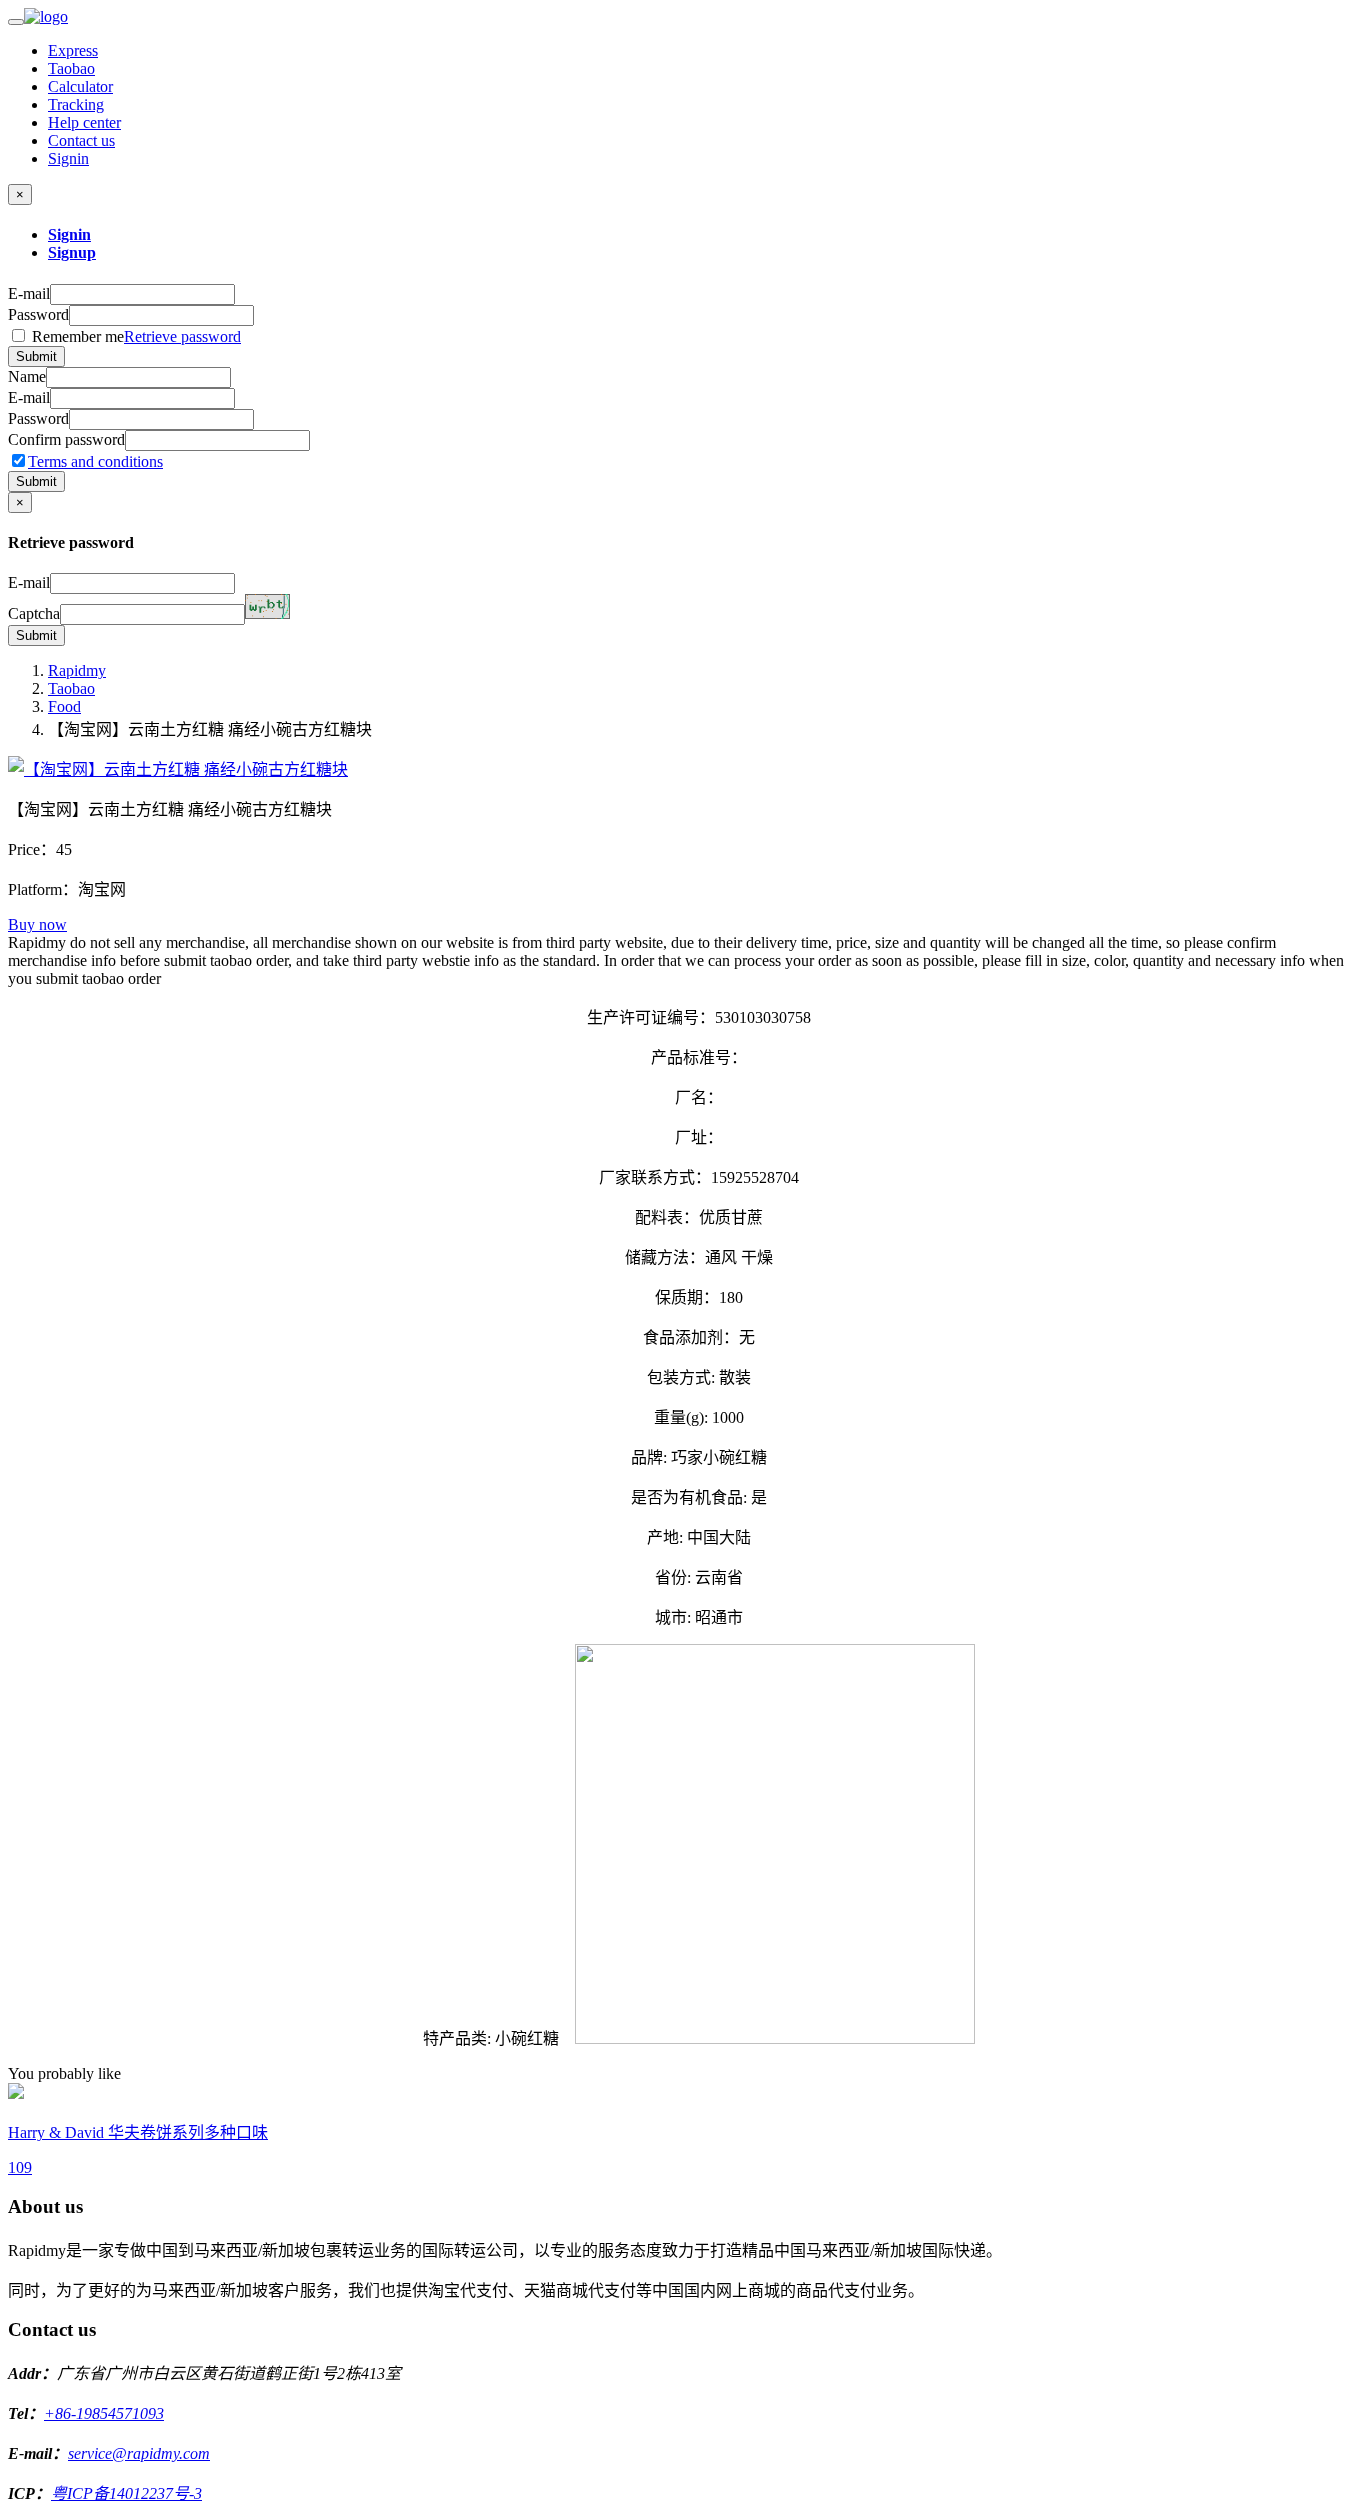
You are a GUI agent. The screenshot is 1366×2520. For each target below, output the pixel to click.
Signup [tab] (72, 252)
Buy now (37, 924)
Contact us (81, 140)
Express (73, 50)
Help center (84, 122)
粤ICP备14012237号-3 (126, 2493)
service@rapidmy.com (139, 2453)
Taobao (71, 68)
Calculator (80, 86)
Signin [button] (68, 158)
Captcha (34, 613)
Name (27, 376)
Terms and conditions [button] (95, 461)
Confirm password (66, 439)
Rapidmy (77, 670)
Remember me (134, 336)
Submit (36, 356)
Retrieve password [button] (182, 336)
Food (64, 706)
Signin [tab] (69, 234)
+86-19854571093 (104, 2413)
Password (38, 314)
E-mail (29, 293)
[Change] (267, 606)
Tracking (76, 104)
